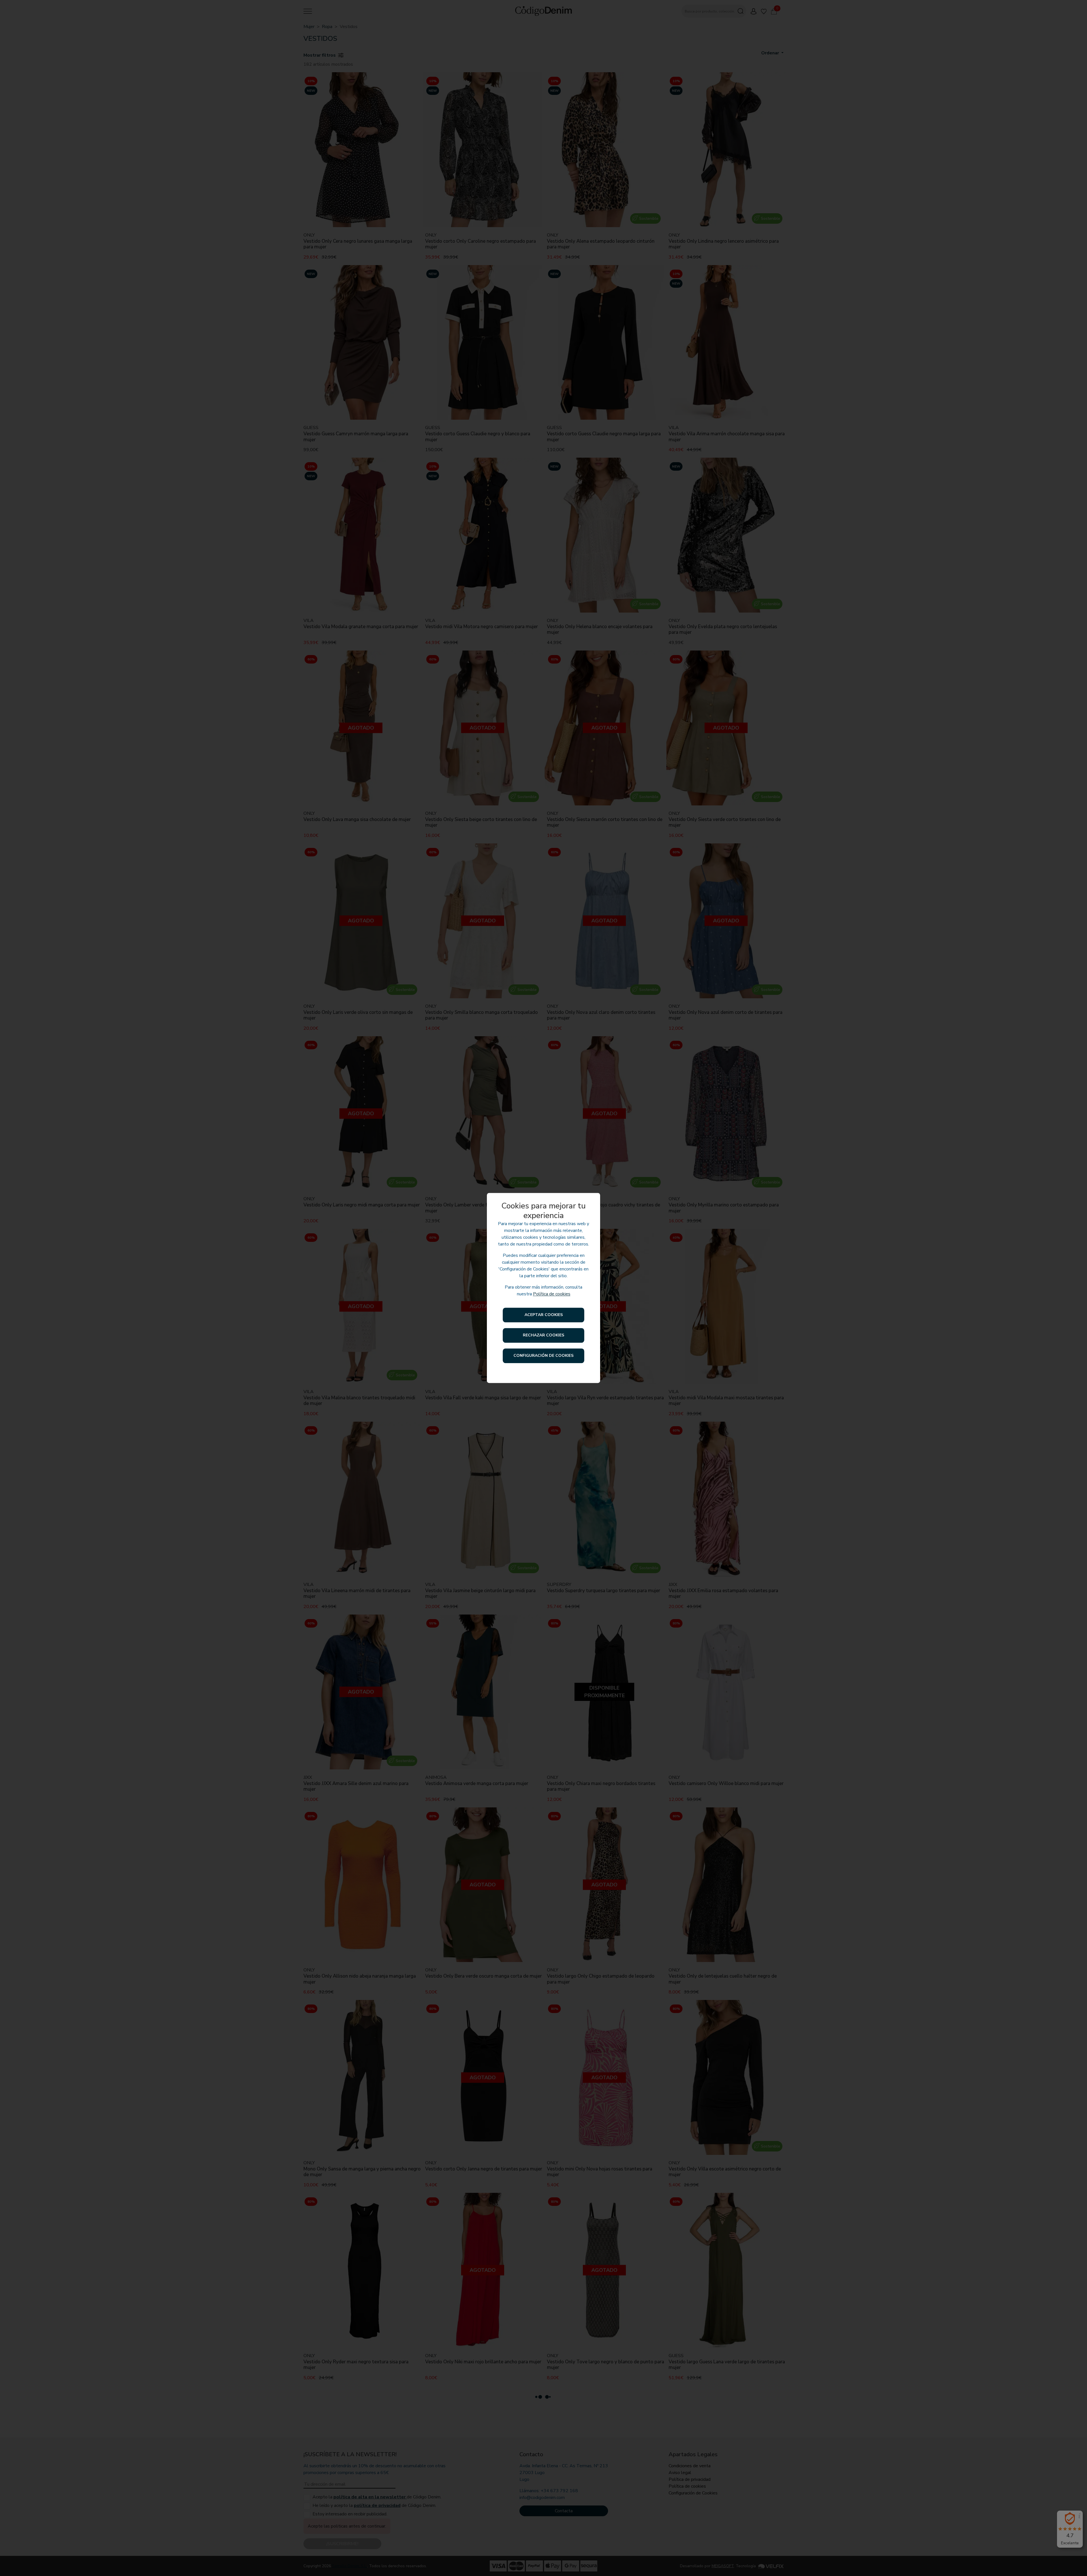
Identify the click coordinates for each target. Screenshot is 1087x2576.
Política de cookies (552, 1294)
